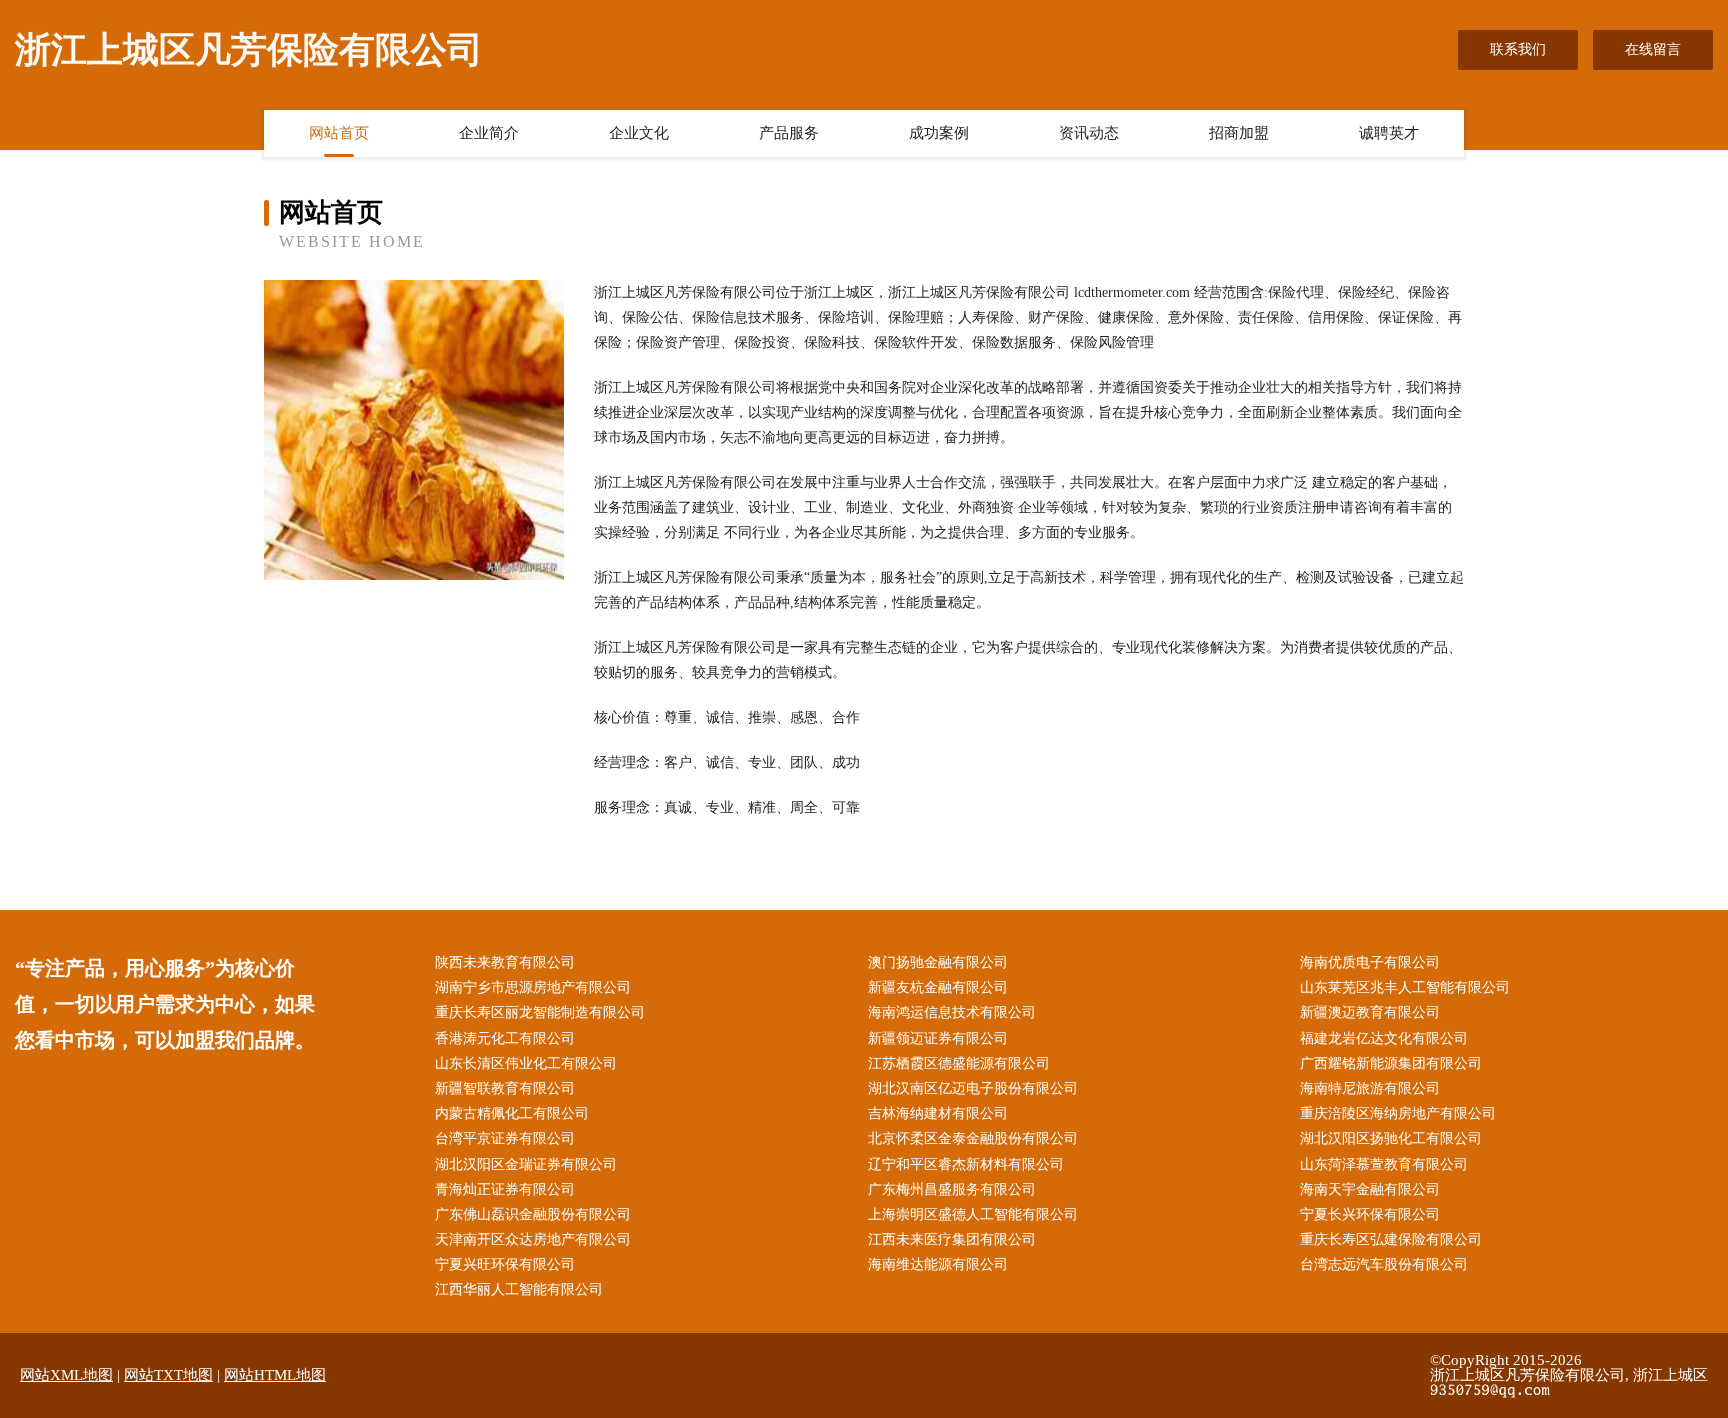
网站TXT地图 (168, 1375)
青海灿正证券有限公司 (505, 1189)
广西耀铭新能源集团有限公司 (1391, 1063)
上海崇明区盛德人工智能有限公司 (973, 1214)
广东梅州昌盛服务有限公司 (952, 1189)
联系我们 (1518, 49)
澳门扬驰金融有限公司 (938, 962)
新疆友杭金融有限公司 (938, 987)
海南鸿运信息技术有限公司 (952, 1012)
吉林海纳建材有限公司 (938, 1113)
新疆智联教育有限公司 (505, 1088)
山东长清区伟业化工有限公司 (526, 1063)
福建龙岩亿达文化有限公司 (1384, 1038)
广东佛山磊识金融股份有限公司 (533, 1214)
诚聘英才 (1389, 133)
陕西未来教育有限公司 (505, 962)
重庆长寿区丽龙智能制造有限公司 (540, 1012)
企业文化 (639, 133)
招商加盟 (1239, 133)
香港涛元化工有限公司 (505, 1038)
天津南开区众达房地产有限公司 (533, 1239)
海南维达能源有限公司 (938, 1264)
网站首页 (339, 133)
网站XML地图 (66, 1375)
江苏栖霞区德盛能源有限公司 (959, 1063)
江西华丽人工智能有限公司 (519, 1289)
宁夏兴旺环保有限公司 (505, 1264)
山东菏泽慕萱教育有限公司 (1384, 1164)
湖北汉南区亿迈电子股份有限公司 (973, 1088)
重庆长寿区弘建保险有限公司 (1391, 1239)
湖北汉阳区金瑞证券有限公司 (526, 1164)
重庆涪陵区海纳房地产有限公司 (1398, 1113)
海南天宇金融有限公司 (1370, 1189)
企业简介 (489, 133)
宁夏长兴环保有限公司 (1370, 1214)
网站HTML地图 (275, 1375)
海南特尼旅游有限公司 (1370, 1088)
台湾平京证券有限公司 (505, 1138)
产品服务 (789, 133)
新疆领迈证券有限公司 (938, 1038)
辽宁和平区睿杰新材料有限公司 (966, 1164)
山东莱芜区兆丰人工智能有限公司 (1405, 987)
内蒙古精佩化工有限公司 (512, 1113)
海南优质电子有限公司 (1370, 962)
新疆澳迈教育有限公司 (1370, 1012)
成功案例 (939, 133)
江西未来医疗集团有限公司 (952, 1239)
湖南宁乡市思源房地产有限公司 (533, 987)
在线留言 (1653, 49)
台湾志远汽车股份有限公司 (1384, 1264)
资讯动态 (1089, 133)
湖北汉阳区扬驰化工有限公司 (1391, 1138)
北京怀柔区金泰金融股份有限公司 (973, 1138)
